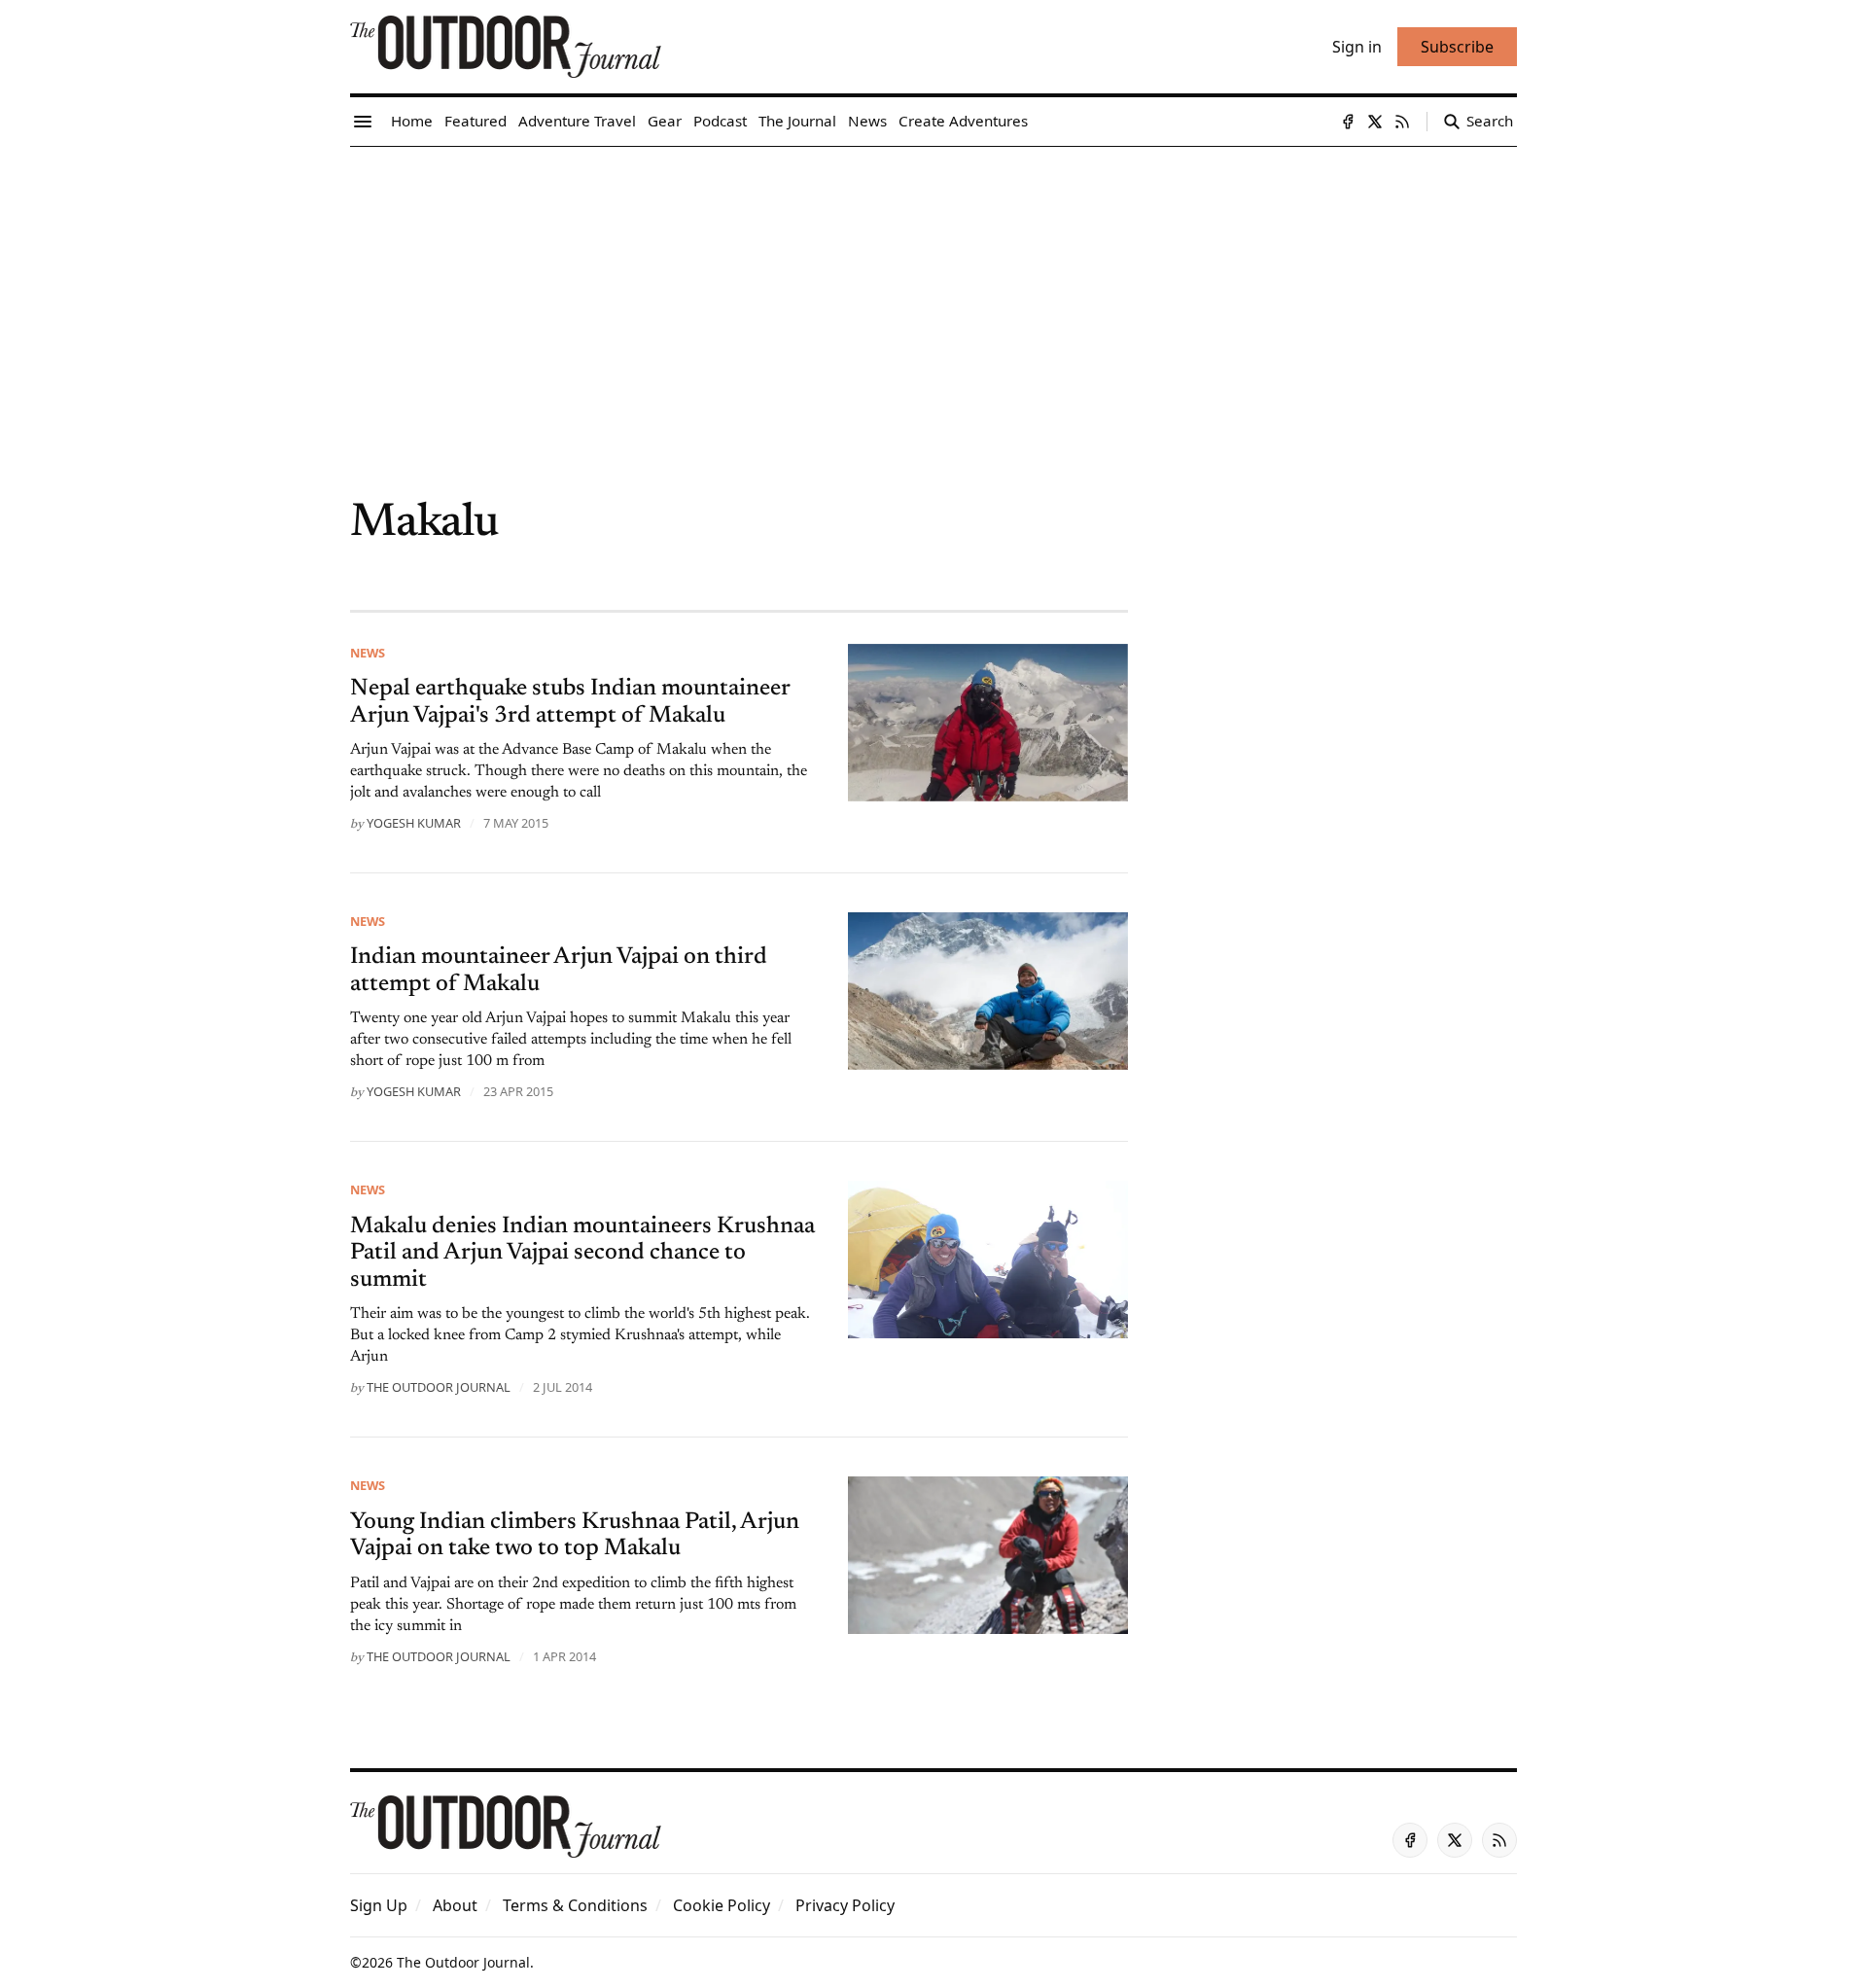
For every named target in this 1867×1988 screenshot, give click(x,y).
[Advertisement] (933, 293)
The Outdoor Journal (439, 1387)
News (368, 653)
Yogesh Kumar (414, 823)
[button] (379, 1905)
